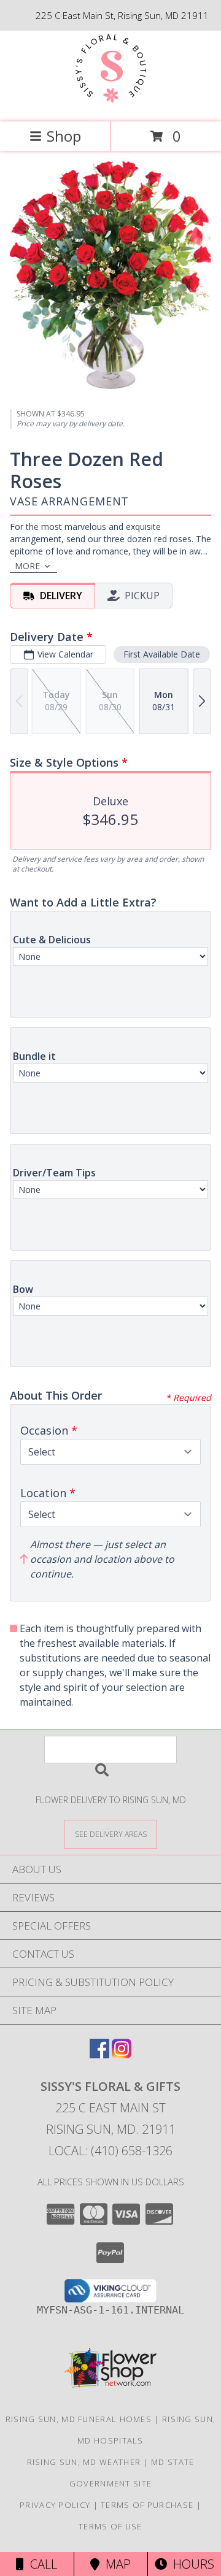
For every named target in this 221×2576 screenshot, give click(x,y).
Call (41, 2564)
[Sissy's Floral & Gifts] (111, 104)
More (27, 566)
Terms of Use (110, 2526)
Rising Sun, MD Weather (84, 2462)
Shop (64, 136)
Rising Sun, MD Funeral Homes (79, 2419)
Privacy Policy (55, 2505)
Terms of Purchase (147, 2505)
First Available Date (162, 654)
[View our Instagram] (122, 2054)
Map (115, 2564)
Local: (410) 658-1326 (110, 2151)
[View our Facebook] (99, 2054)
